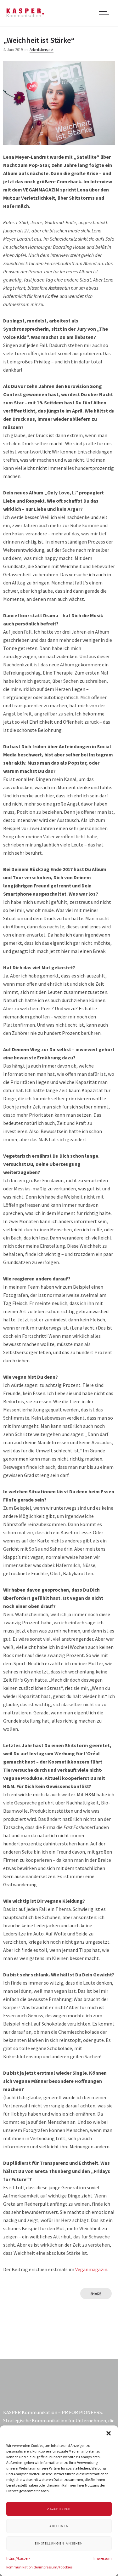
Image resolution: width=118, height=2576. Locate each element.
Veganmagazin (91, 2269)
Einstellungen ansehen (59, 2543)
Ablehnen (59, 2526)
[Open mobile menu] (105, 13)
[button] (109, 2433)
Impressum (103, 2558)
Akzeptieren (59, 2509)
